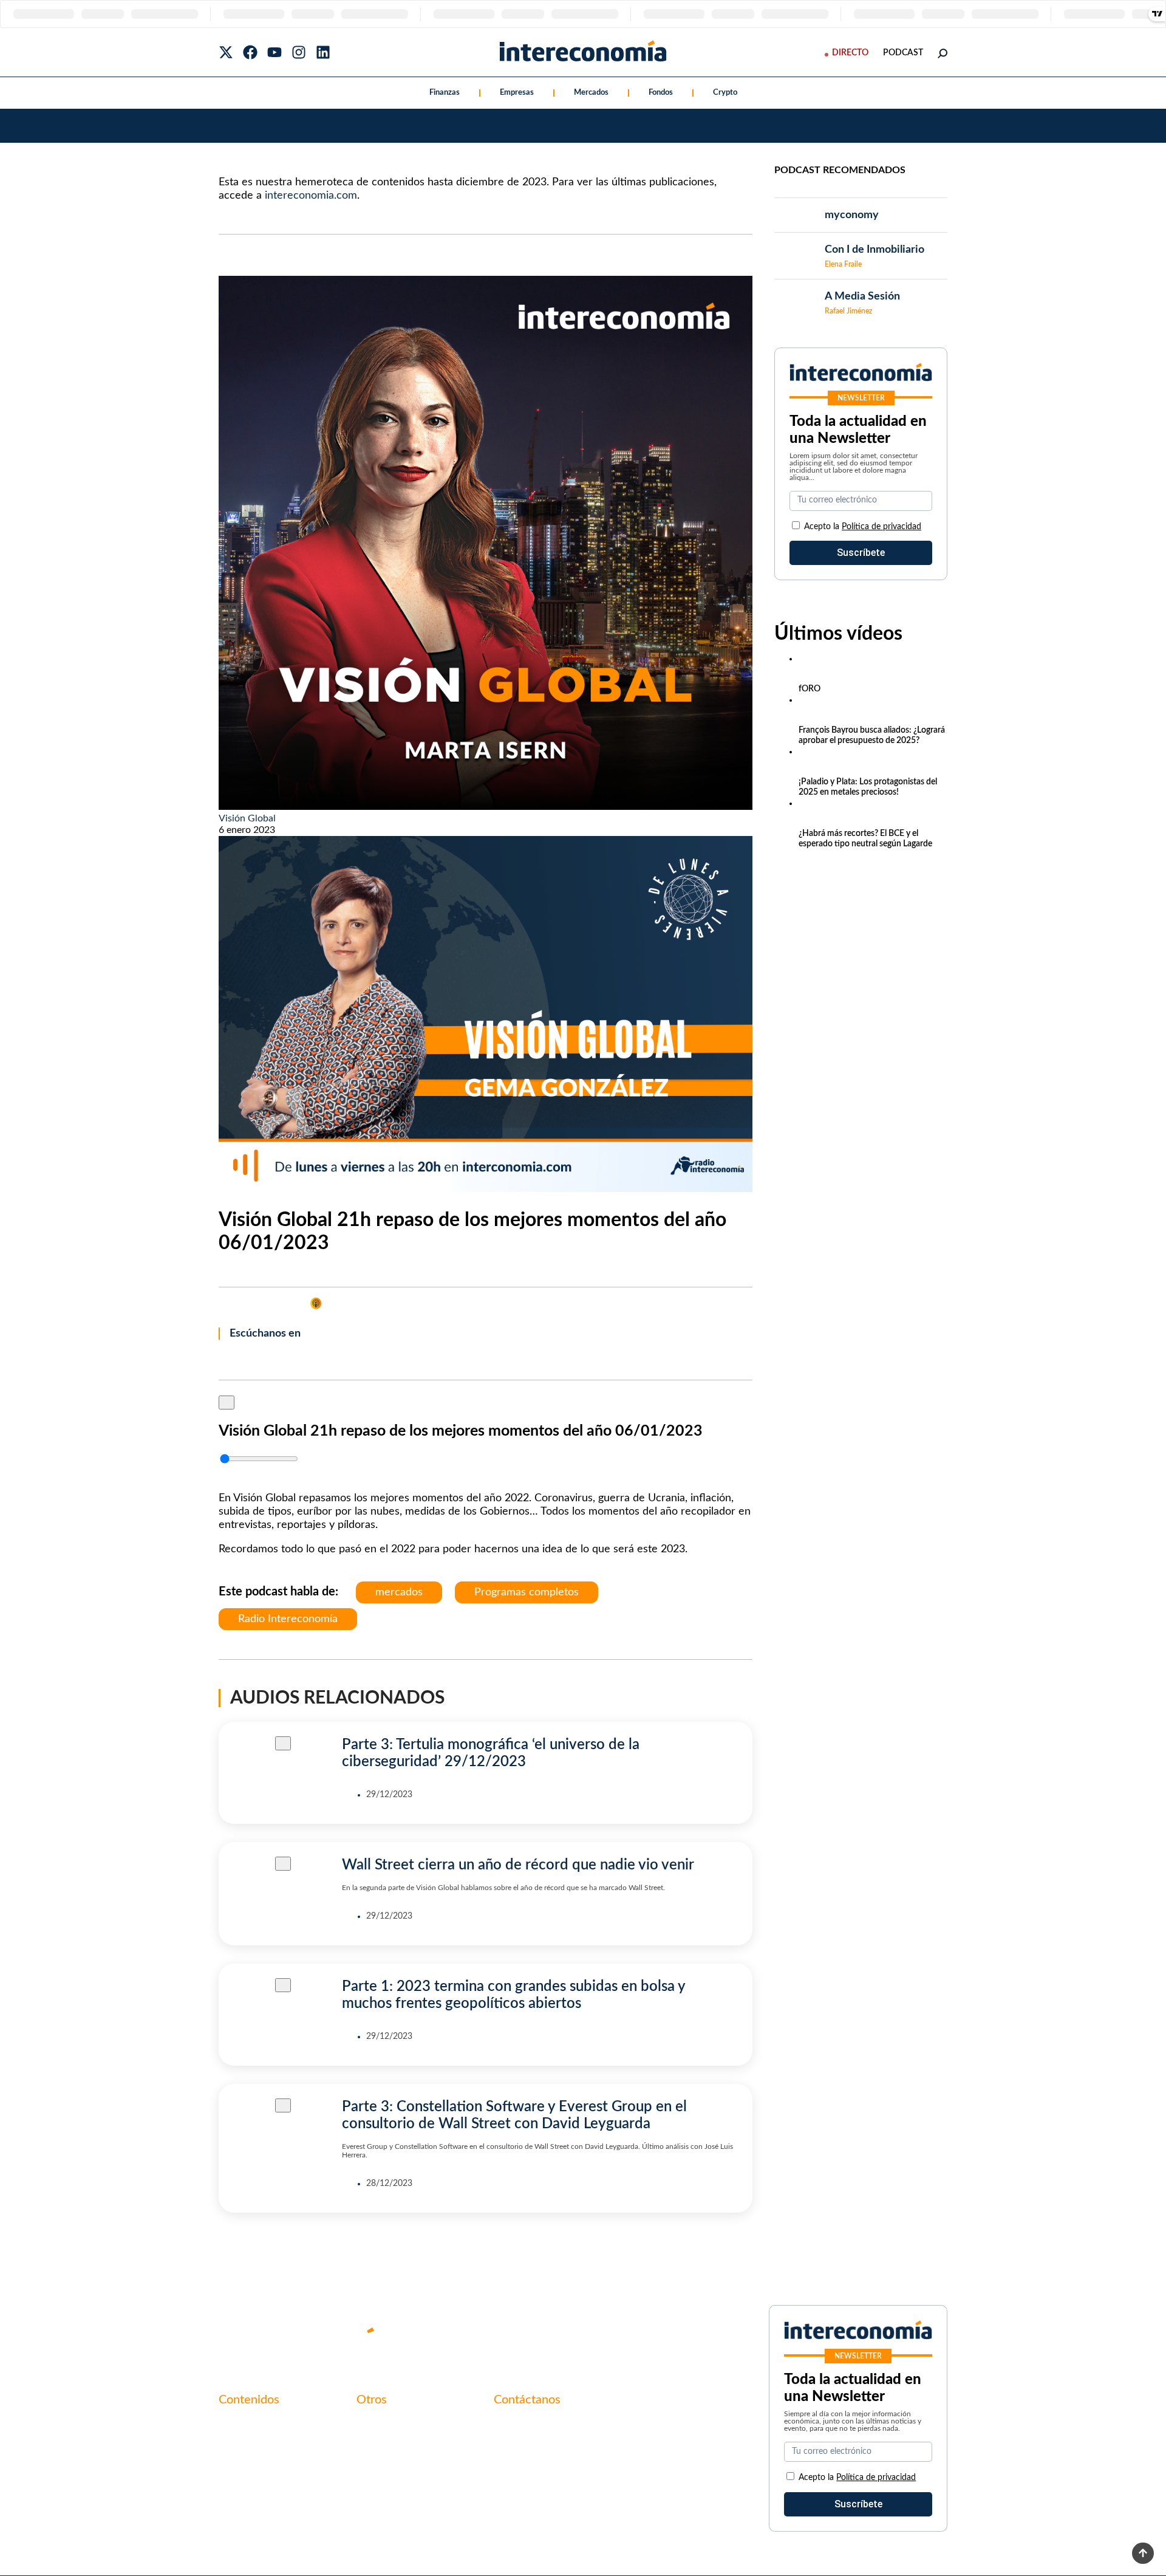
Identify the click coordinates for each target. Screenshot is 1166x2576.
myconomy (242, 2425)
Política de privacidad (881, 527)
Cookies (373, 2487)
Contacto (377, 2425)
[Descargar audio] (223, 1474)
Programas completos (527, 1592)
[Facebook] (250, 52)
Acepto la (863, 527)
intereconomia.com (311, 196)
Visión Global (247, 818)
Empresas (517, 93)
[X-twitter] (226, 52)
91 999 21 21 (522, 2451)
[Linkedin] (323, 52)
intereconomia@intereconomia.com (569, 2432)
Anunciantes (245, 2446)
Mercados (591, 93)
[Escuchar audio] (227, 1402)
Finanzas (445, 93)
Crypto (725, 93)
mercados (399, 1592)
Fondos (661, 93)
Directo (850, 53)
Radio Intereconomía (288, 1619)
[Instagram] (299, 52)
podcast (903, 53)
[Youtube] (274, 52)
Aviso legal (379, 2446)
